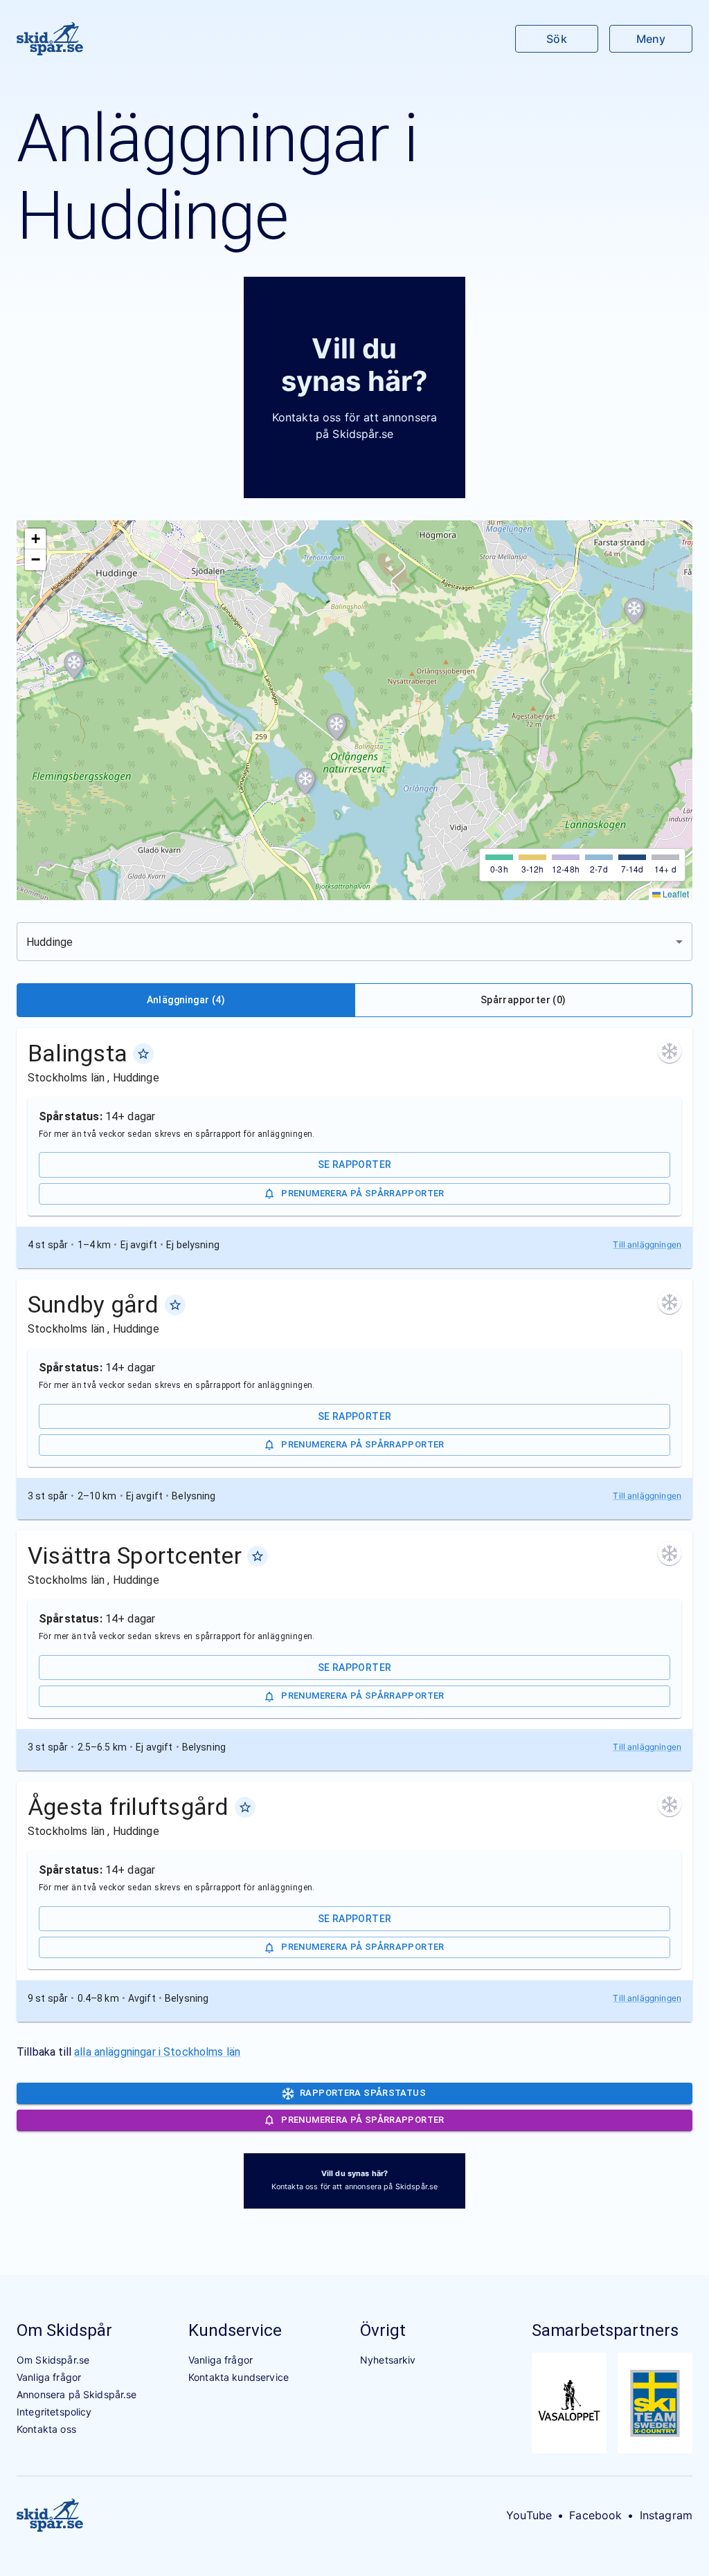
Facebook (595, 2515)
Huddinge (136, 1078)
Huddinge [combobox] (50, 942)
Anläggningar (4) (186, 1000)
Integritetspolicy (54, 2412)
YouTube (529, 2515)
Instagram (666, 2515)
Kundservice (235, 2330)
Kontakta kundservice (239, 2377)
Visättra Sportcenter (135, 1555)
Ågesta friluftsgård (128, 1807)
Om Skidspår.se (53, 2360)
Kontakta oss (46, 2429)
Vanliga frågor (49, 2377)
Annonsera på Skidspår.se (77, 2394)
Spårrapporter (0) (523, 1000)
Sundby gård (93, 1304)
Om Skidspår (64, 2330)
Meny (651, 39)
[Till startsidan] (50, 39)
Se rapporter (355, 1164)
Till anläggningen (647, 1244)
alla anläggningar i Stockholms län (157, 2052)
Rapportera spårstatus (363, 2093)
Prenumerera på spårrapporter (362, 1193)
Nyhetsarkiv (388, 2360)
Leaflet (675, 894)
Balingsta (78, 1053)
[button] (634, 612)
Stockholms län (68, 1078)
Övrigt (383, 2330)
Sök (556, 39)
